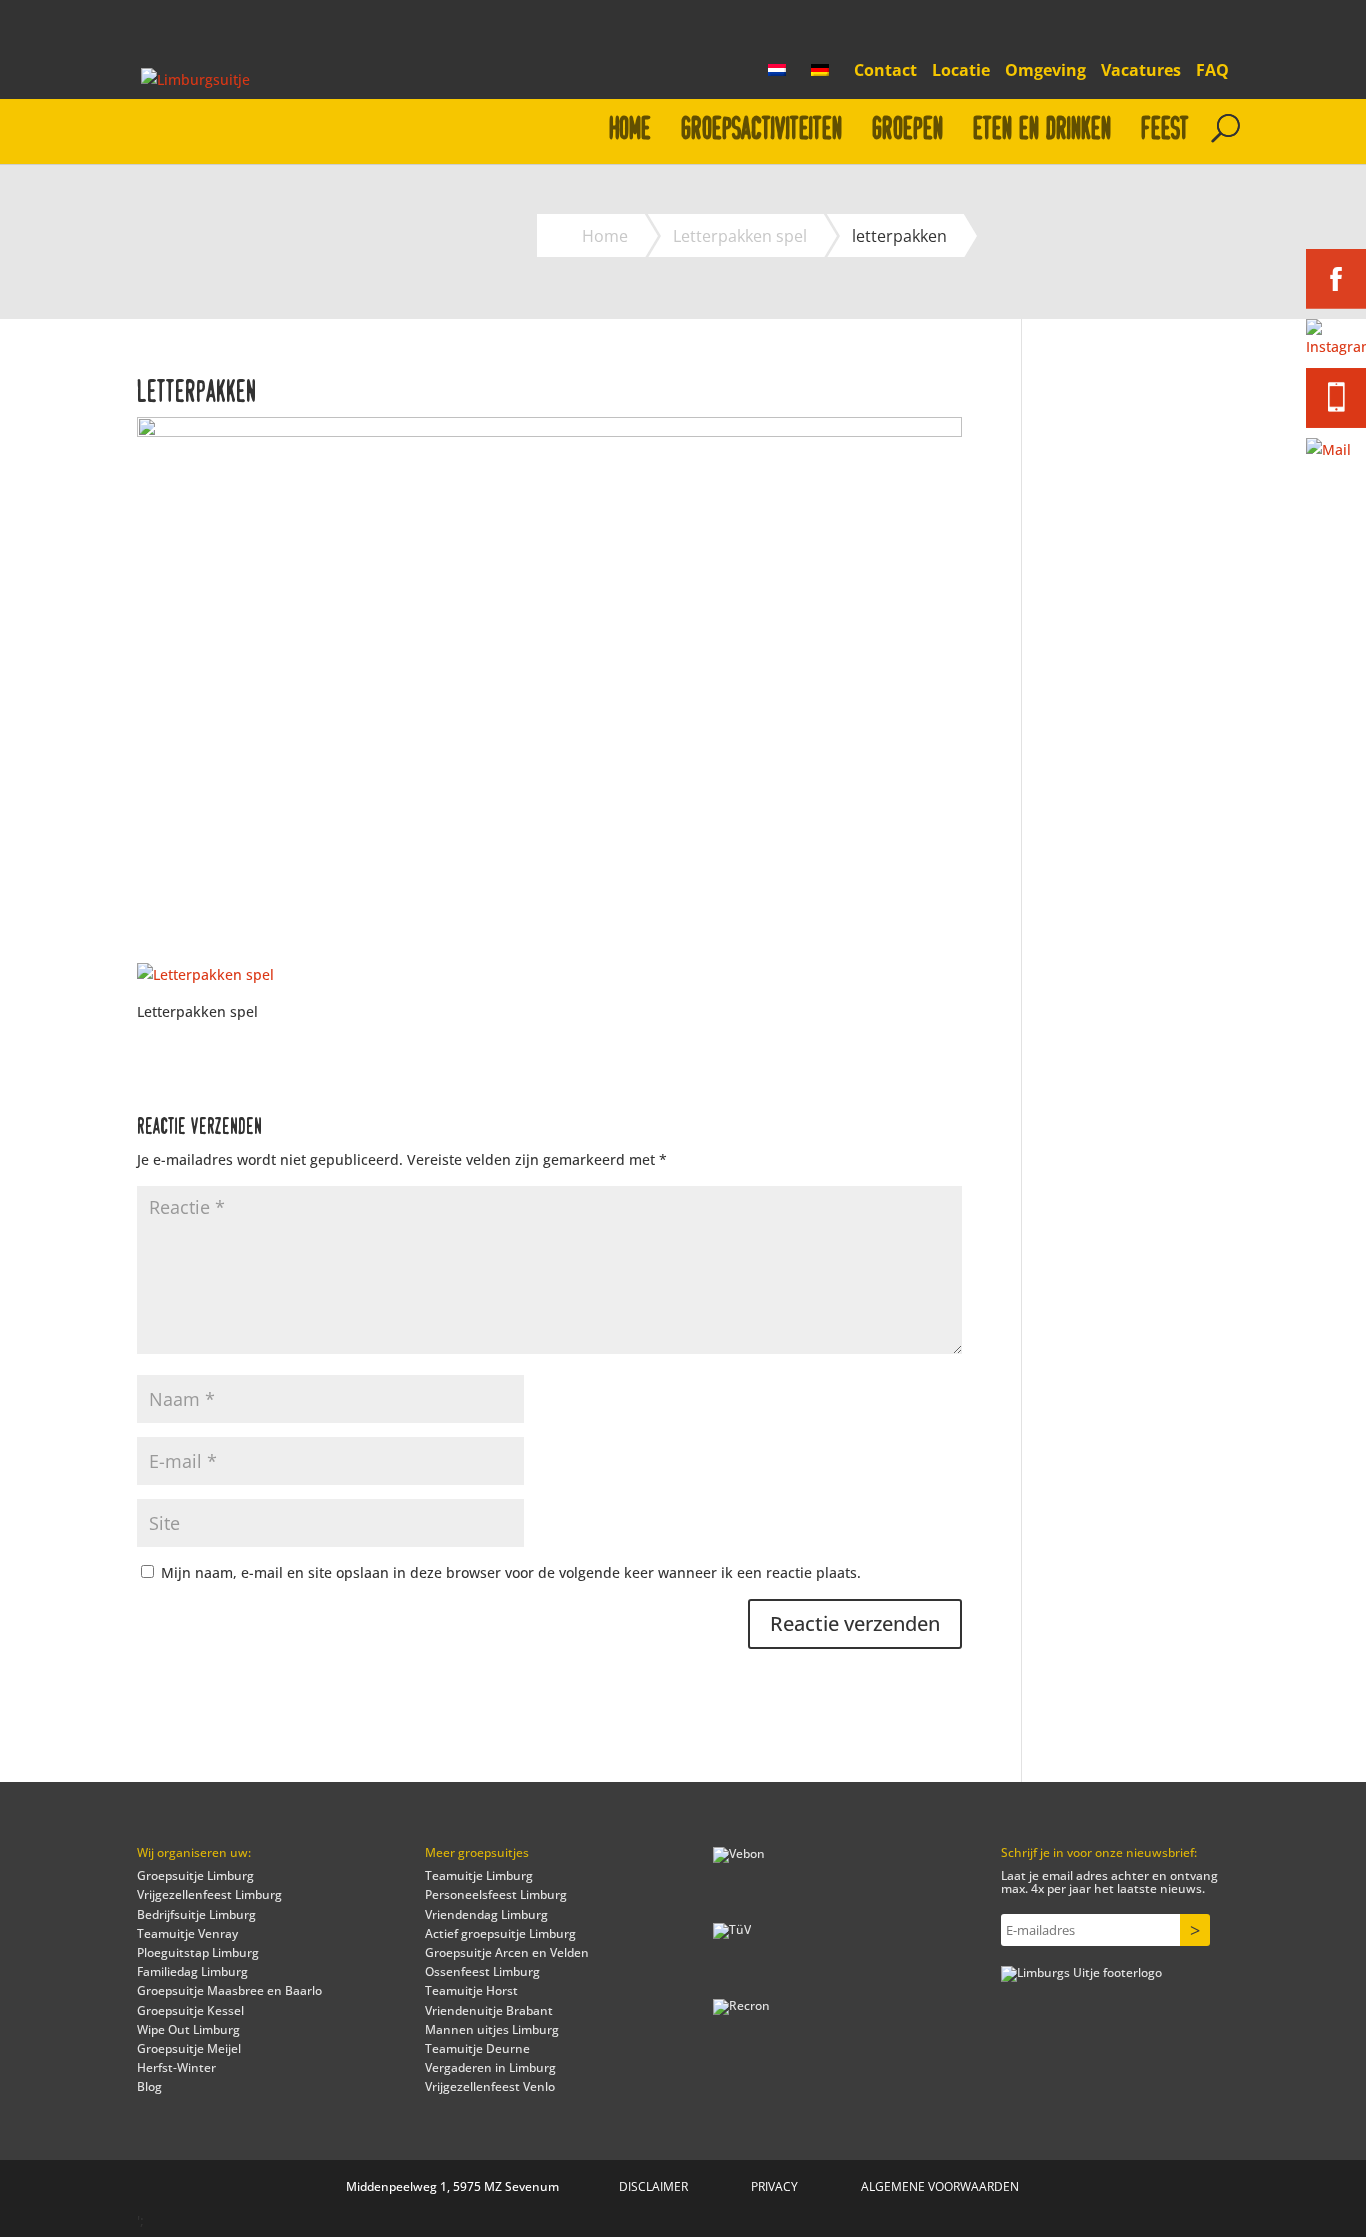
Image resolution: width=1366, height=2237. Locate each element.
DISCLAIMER (653, 2186)
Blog (149, 2086)
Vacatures (1141, 71)
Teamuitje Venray (187, 1933)
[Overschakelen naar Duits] (825, 76)
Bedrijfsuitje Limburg (196, 1914)
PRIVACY (774, 2186)
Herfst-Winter (176, 2067)
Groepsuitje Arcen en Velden (507, 1952)
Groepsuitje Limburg (195, 1875)
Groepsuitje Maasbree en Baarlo (229, 1990)
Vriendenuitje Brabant (489, 2010)
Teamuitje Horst (471, 1990)
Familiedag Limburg (192, 1971)
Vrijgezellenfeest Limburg (209, 1894)
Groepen (907, 129)
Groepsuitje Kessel (190, 2010)
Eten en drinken (1042, 129)
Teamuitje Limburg (479, 1875)
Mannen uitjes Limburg (492, 2029)
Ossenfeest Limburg (482, 1971)
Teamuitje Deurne (477, 2048)
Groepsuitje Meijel (189, 2048)
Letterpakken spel (740, 236)
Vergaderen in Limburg (490, 2067)
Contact (885, 71)
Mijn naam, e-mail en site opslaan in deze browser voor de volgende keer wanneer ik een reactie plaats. (511, 1572)
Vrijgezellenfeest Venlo (490, 2086)
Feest (1165, 129)
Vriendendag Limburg (486, 1914)
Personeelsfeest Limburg (496, 1894)
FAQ (1212, 71)
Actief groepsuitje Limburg (500, 1933)
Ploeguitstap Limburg (198, 1952)
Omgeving (1045, 71)
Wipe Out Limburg (188, 2029)
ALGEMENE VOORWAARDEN (940, 2186)
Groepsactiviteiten (761, 129)
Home (630, 129)
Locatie (961, 71)
